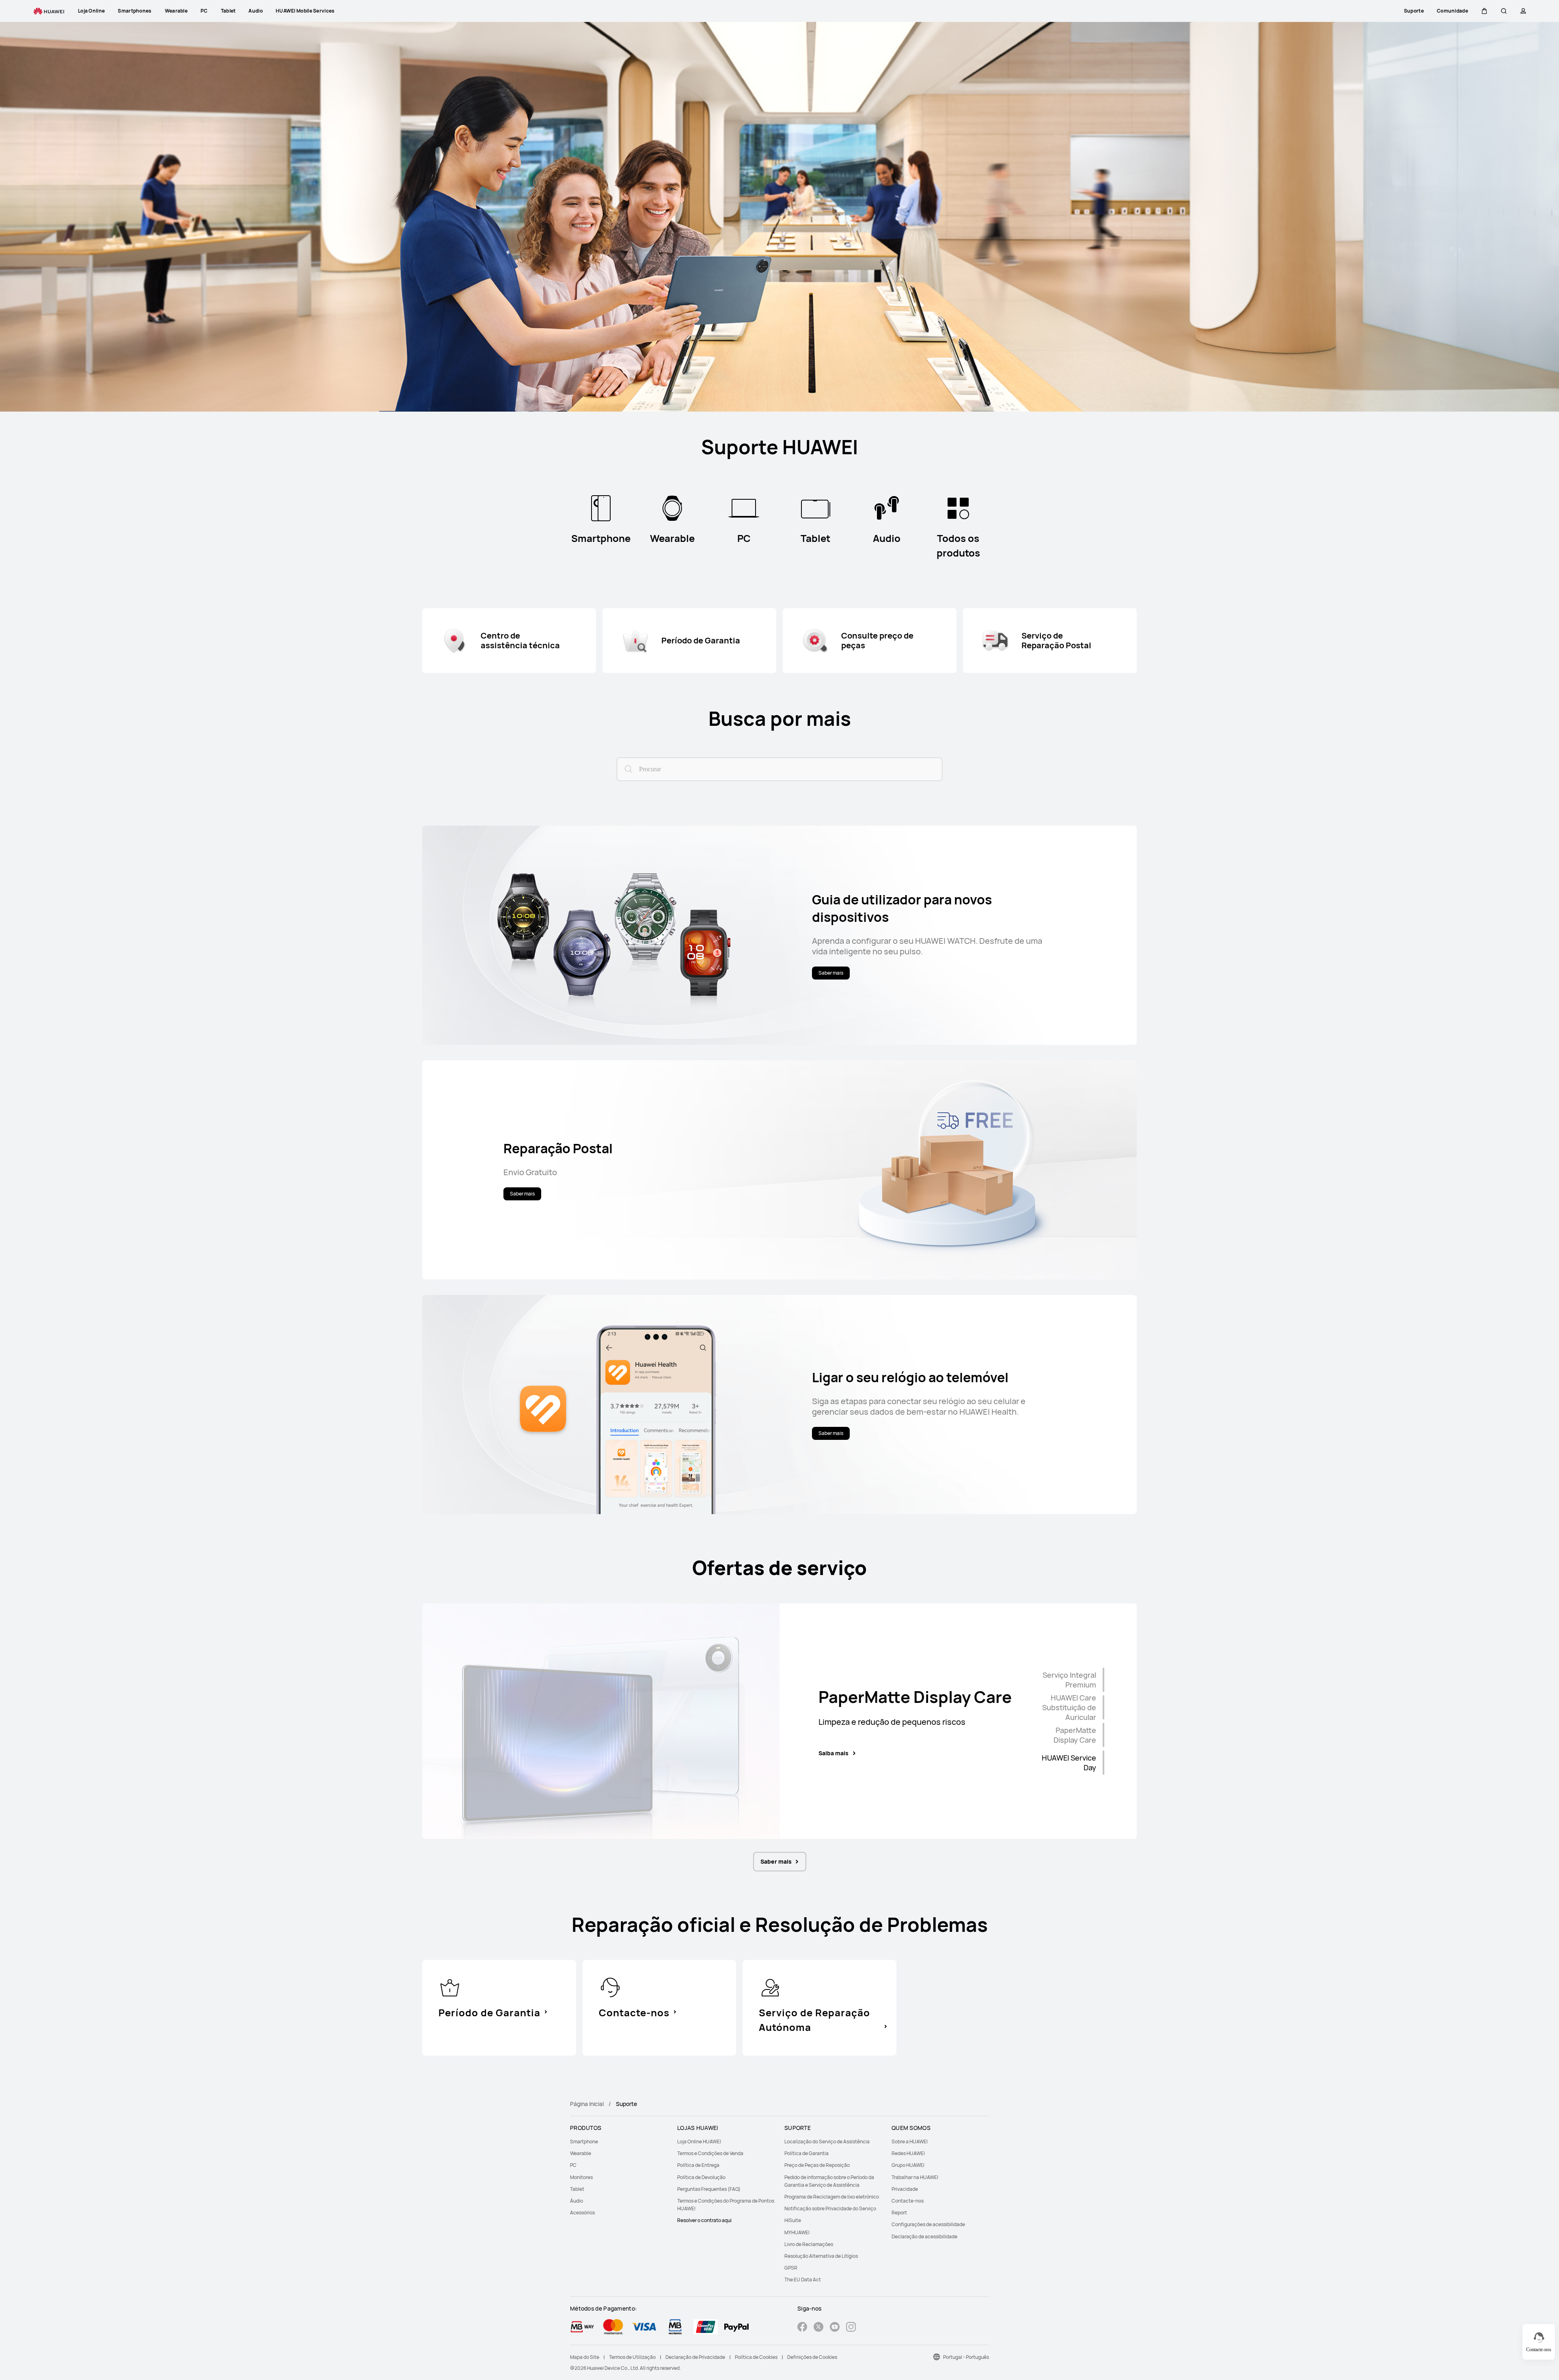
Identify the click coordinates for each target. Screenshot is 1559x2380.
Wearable (581, 2153)
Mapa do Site (585, 2357)
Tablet (577, 2189)
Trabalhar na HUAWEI (915, 2177)
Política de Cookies (756, 2357)
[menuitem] (619, 2142)
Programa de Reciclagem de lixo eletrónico (832, 2197)
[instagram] (851, 2328)
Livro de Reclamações (809, 2244)
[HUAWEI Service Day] (1103, 1763)
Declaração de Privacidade (695, 2357)
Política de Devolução (701, 2177)
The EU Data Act (803, 2280)
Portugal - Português (966, 2357)
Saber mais (776, 1861)
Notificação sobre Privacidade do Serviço (830, 2208)
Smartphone (584, 2142)
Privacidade (905, 2189)
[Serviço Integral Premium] (1103, 1680)
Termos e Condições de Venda (710, 2153)
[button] (1484, 11)
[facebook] (802, 2328)
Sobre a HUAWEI (910, 2142)
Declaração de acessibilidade (924, 2237)
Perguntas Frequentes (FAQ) (709, 2189)
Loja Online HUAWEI (699, 2142)
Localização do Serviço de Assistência (827, 2142)
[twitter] (818, 2328)
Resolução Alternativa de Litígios (821, 2256)
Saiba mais (833, 1756)
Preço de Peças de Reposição (817, 2165)
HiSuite (793, 2220)
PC (573, 2165)
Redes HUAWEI (908, 2153)
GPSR (791, 2268)
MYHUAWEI (797, 2232)
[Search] (627, 768)
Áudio (577, 2201)
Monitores (581, 2177)
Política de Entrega (698, 2165)
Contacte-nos (908, 2201)
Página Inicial (587, 2104)
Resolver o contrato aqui (704, 2220)
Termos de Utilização (632, 2357)
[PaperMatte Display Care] (1103, 1735)
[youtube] (835, 2328)
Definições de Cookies (812, 2357)
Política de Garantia (806, 2153)
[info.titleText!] (450, 1987)
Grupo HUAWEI (908, 2165)
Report (899, 2213)
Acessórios (582, 2213)
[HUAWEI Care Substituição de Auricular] (1103, 1707)
